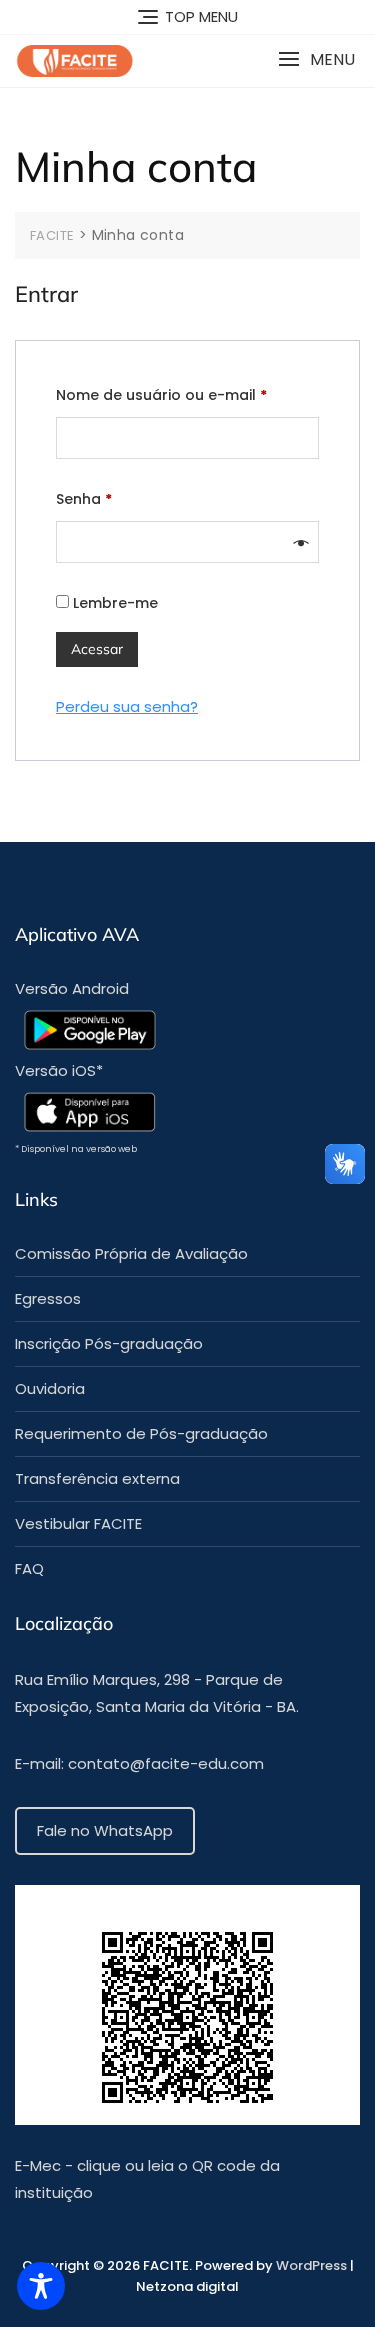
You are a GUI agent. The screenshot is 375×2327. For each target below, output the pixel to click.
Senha (126, 498)
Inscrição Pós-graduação (109, 1343)
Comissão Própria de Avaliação (131, 1253)
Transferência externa (97, 1478)
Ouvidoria (50, 1388)
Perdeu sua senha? (127, 706)
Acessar (97, 649)
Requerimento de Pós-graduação (141, 1433)
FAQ (29, 1568)
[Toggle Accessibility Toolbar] (41, 2286)
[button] (316, 59)
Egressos (48, 1298)
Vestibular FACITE (78, 1523)
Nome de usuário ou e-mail (187, 394)
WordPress (313, 2265)
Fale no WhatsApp (105, 1830)
